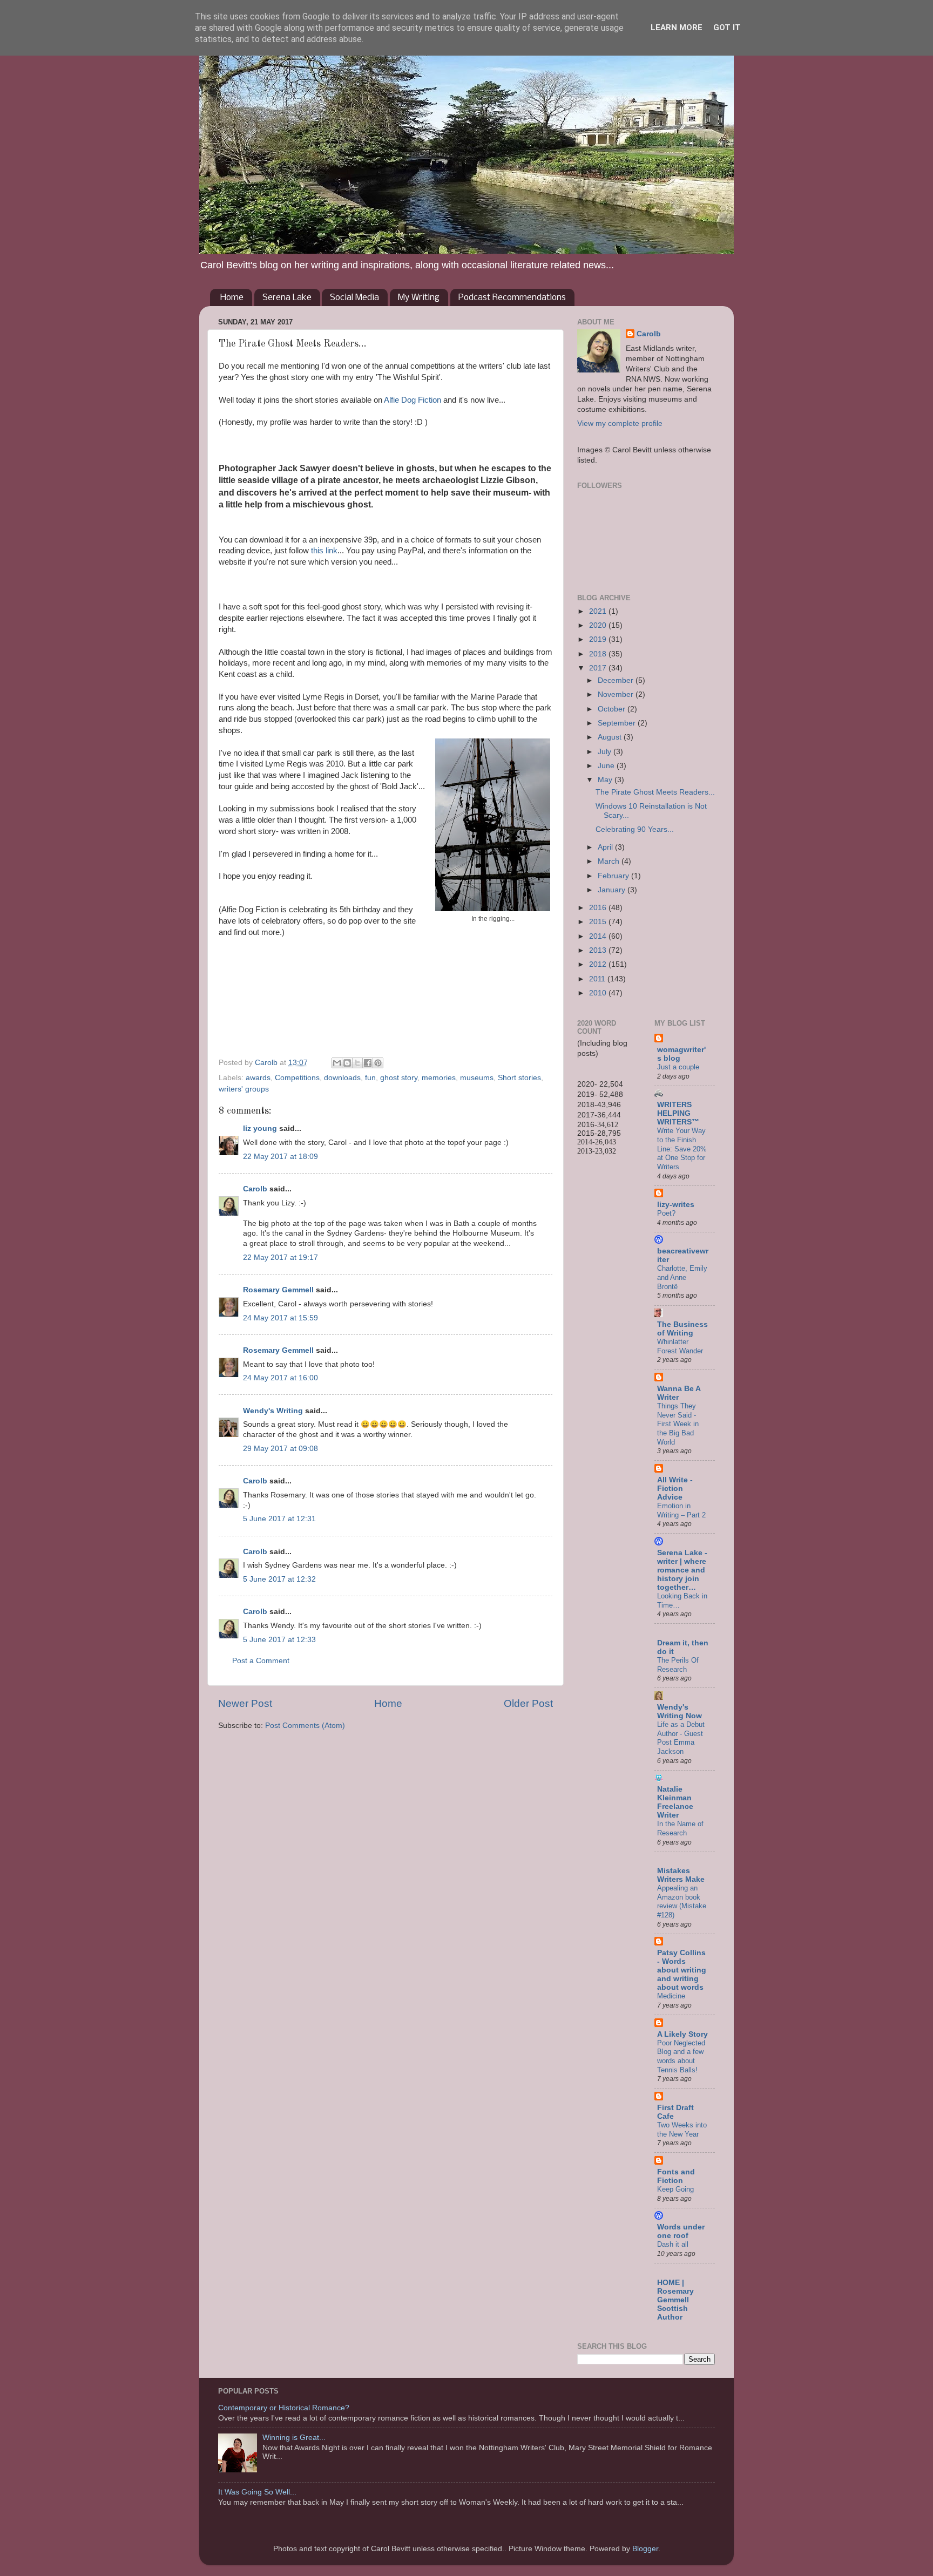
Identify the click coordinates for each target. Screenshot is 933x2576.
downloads (342, 1078)
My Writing (419, 298)
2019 (599, 639)
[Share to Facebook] (368, 1063)
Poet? (666, 1213)
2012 (599, 964)
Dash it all (673, 2244)
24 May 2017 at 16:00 (280, 1378)
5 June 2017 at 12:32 (279, 1579)
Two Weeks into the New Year (682, 2130)
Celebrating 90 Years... (635, 829)
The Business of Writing (682, 1329)
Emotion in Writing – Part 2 (681, 1510)
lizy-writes (676, 1205)
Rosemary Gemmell (278, 1290)
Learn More (677, 28)
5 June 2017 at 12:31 (279, 1519)
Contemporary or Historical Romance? (284, 2408)
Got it (727, 28)
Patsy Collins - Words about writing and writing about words (682, 1970)
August (611, 737)
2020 (599, 625)
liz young (260, 1128)
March (610, 861)
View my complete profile (620, 423)
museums (477, 1078)
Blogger (645, 2549)
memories (439, 1078)
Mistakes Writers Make (681, 1875)
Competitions (297, 1078)
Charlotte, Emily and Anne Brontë (682, 1277)
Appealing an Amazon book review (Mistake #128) (682, 1902)
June (607, 766)
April (606, 847)
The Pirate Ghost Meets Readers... (655, 792)
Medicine (671, 1996)
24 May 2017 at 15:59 (280, 1318)
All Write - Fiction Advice (675, 1489)
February (614, 876)
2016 (599, 908)
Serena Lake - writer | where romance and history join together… (682, 1570)
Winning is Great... (294, 2438)
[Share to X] (357, 1063)
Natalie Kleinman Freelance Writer (675, 1802)
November (617, 694)
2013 (599, 950)
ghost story (399, 1078)
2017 (599, 668)
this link (324, 551)
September (618, 723)
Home (232, 298)
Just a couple (678, 1067)
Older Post (528, 1703)
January (613, 890)
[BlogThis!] (347, 1063)
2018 (599, 654)
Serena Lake (287, 298)
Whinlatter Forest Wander (680, 1346)
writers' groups (244, 1089)
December (617, 680)
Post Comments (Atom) (305, 1726)
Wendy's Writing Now (680, 1711)
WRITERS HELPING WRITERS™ (678, 1113)
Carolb (255, 1189)
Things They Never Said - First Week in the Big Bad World (678, 1424)
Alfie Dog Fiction (413, 400)
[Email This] (337, 1063)
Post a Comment (261, 1661)
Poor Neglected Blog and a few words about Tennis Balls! (681, 2056)
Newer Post (245, 1703)
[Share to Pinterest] (378, 1063)
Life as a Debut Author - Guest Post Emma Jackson (681, 1738)
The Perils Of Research (678, 1665)
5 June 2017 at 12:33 (279, 1640)
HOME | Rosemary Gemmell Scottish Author (675, 2300)
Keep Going (675, 2189)
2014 (599, 936)
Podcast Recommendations (512, 298)
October (613, 709)
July (606, 752)
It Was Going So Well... (257, 2492)
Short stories (519, 1078)
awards (258, 1078)
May (606, 780)
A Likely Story (682, 2034)
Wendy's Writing (273, 1411)
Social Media (354, 298)
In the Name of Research (680, 1828)
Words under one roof (681, 2231)
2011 (598, 979)
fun (370, 1078)
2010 (599, 993)
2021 (599, 611)
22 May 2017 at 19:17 (280, 1258)
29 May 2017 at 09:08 (280, 1449)
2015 (599, 922)
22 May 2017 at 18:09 (280, 1157)
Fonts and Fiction (676, 2176)
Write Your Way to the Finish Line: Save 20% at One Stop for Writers (682, 1149)
